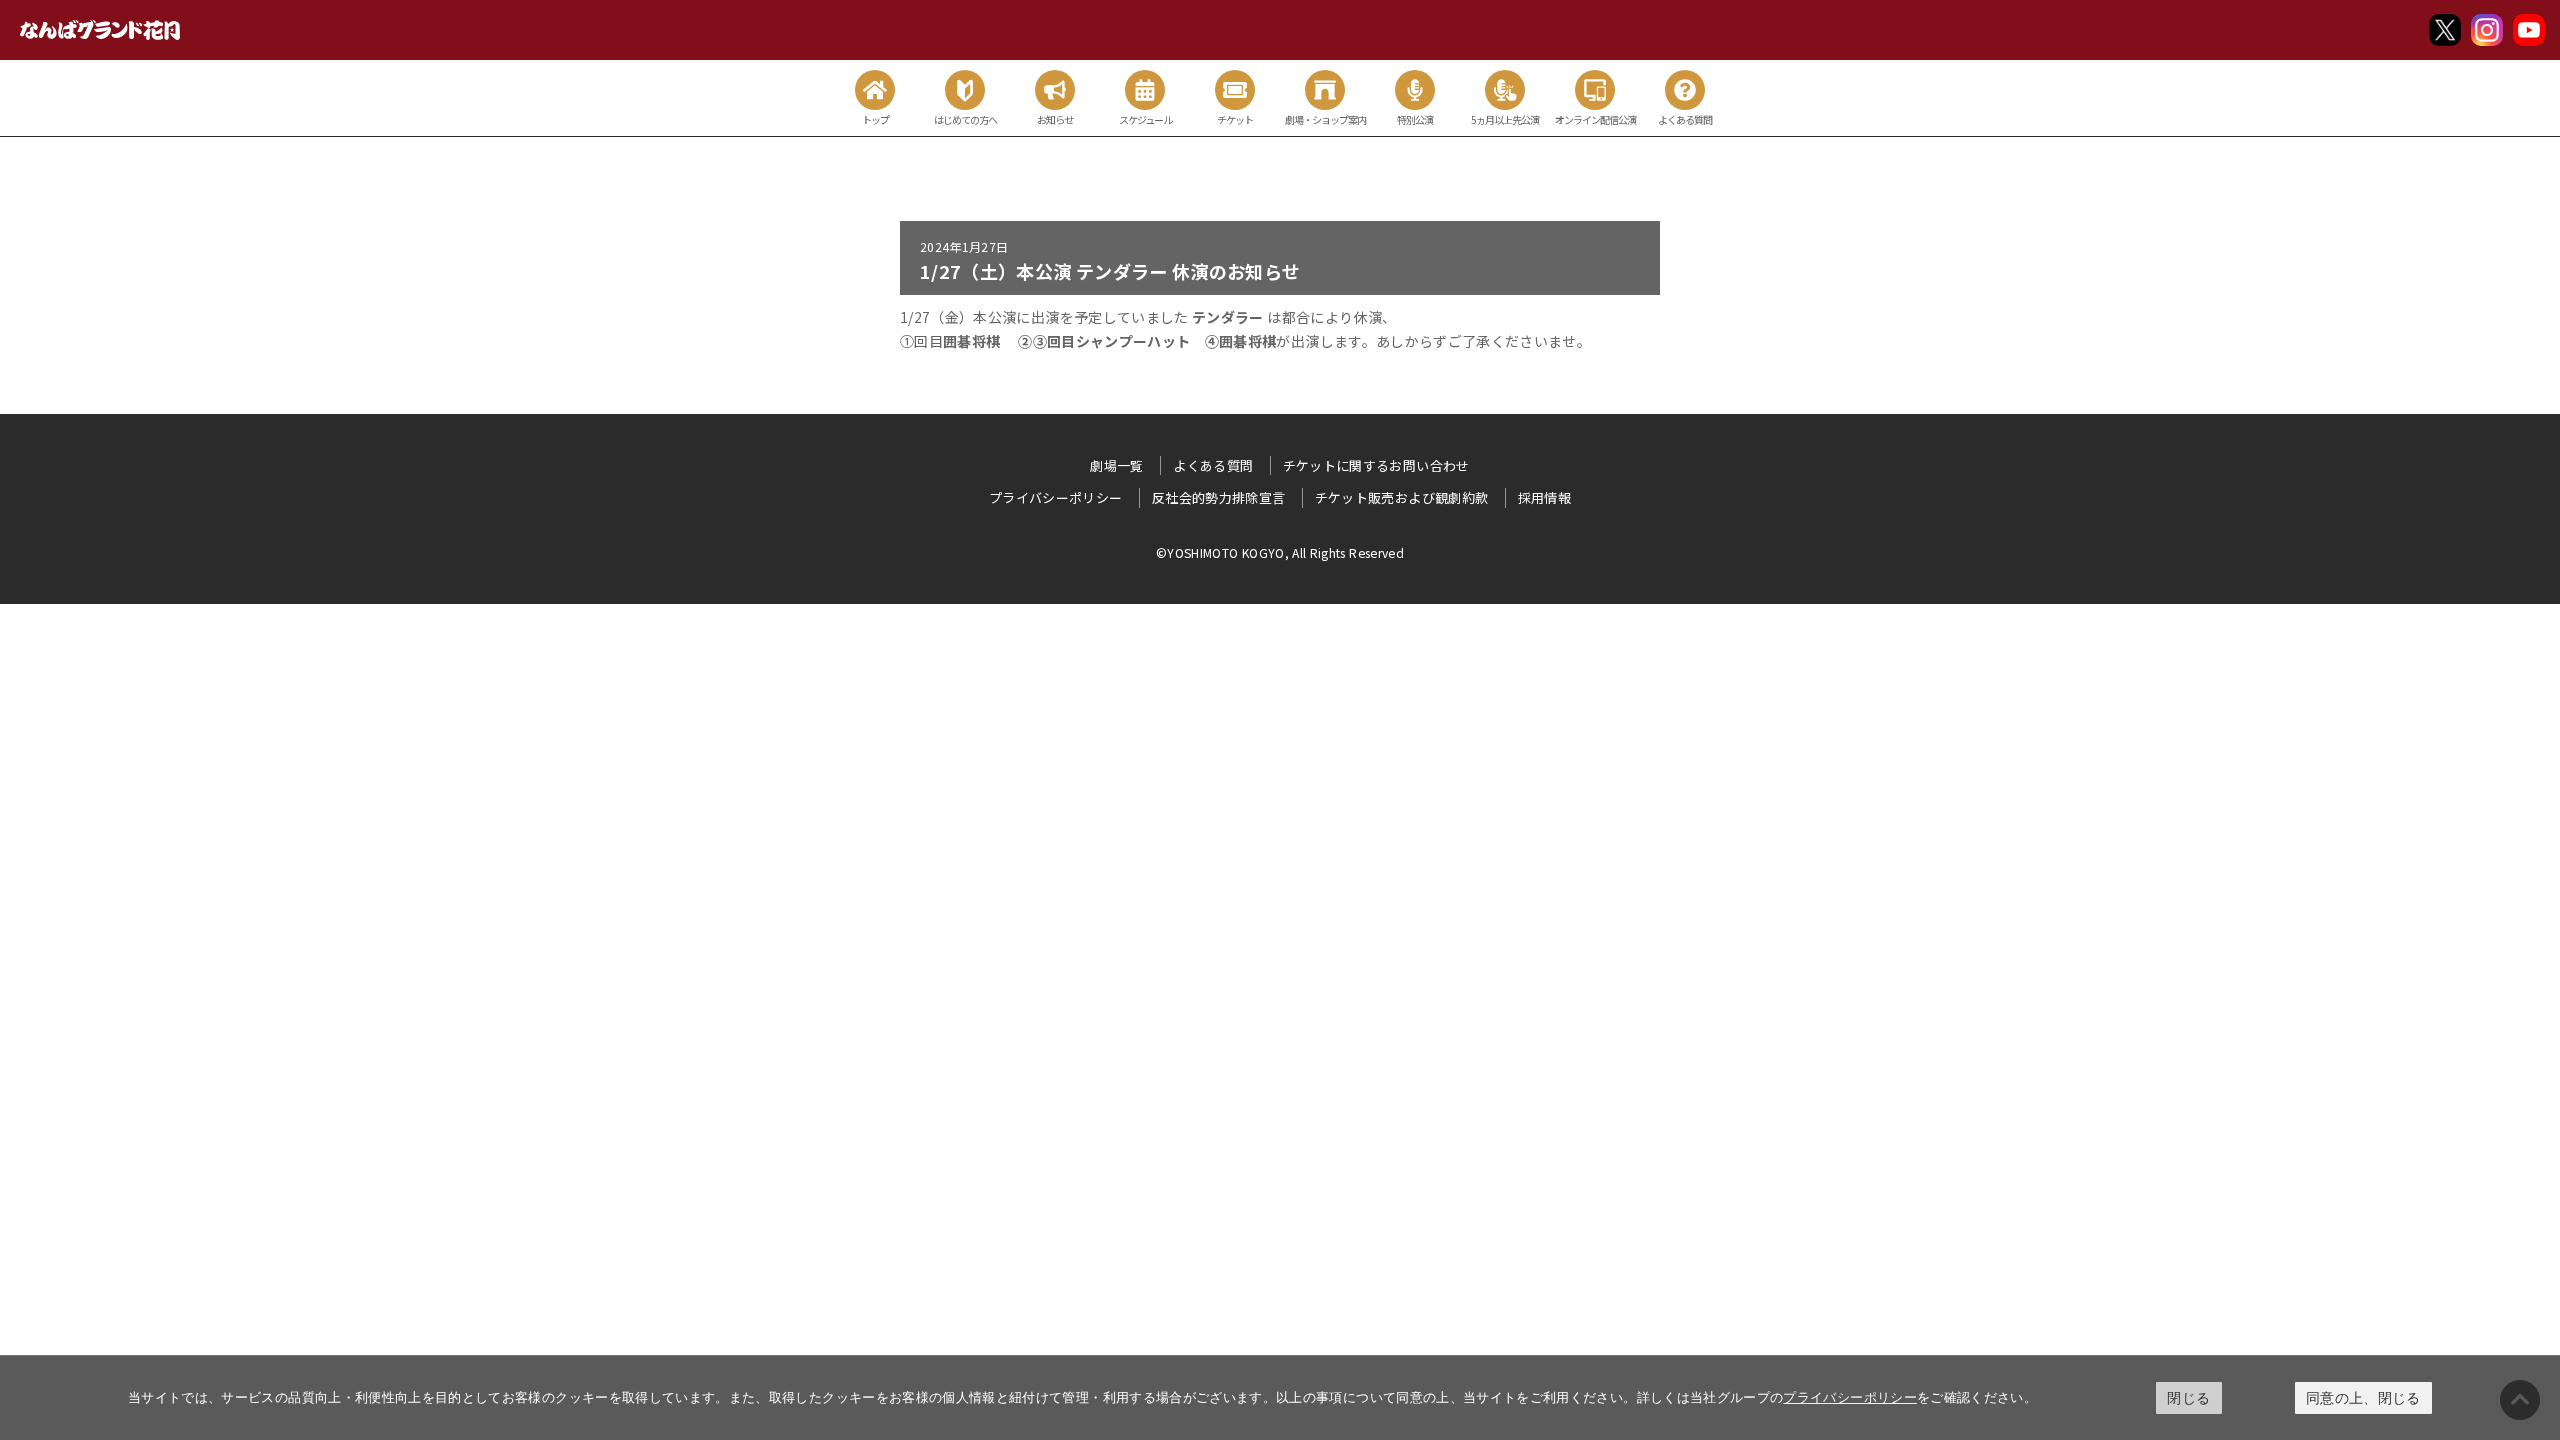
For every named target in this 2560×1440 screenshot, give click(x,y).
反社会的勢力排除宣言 (1219, 497)
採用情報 (1544, 497)
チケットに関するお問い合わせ (1376, 465)
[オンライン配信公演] (1595, 90)
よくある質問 (1213, 465)
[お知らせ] (1055, 90)
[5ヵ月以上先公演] (1505, 90)
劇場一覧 (1116, 465)
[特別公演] (1415, 90)
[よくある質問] (1685, 90)
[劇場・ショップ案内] (1325, 90)
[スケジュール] (1145, 90)
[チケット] (1235, 90)
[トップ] (875, 90)
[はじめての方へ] (965, 90)
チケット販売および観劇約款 (1402, 497)
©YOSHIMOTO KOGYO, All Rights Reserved (1280, 552)
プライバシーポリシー (1850, 1397)
